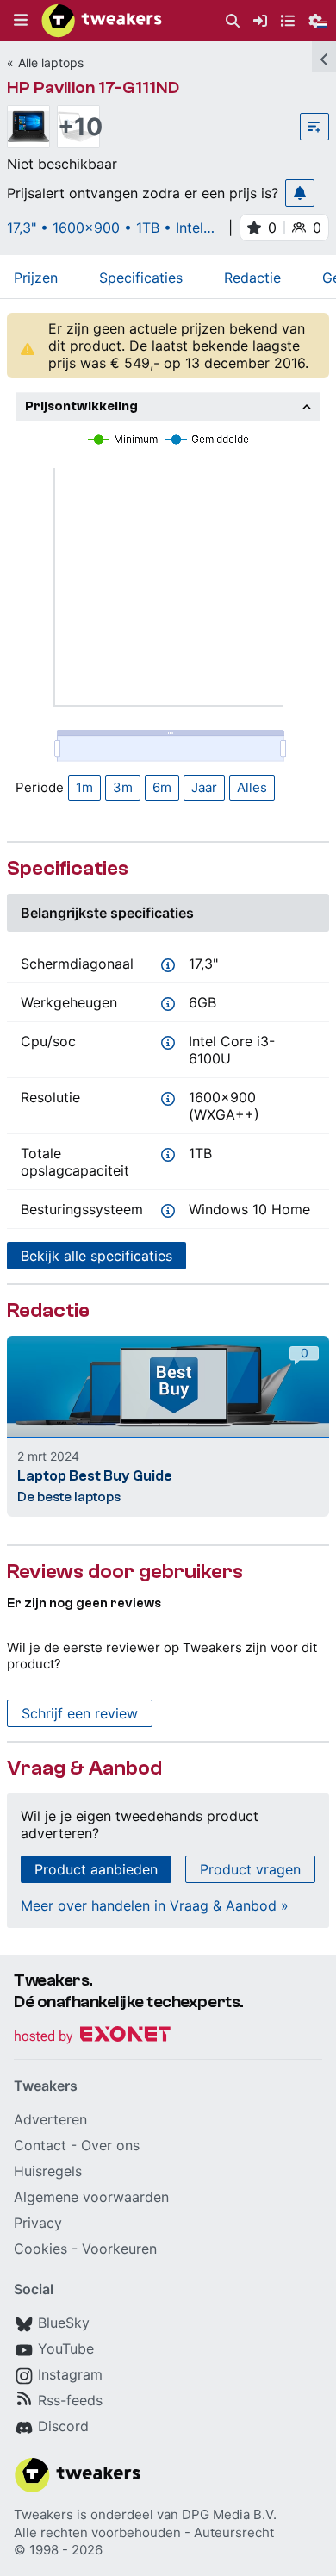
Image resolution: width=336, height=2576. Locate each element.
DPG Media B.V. (229, 2514)
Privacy (38, 2223)
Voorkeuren (119, 2249)
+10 (78, 127)
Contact (40, 2145)
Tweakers (44, 2514)
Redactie (252, 278)
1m (84, 787)
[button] (21, 21)
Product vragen (250, 1869)
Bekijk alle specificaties (96, 1256)
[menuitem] (233, 21)
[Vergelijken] (314, 127)
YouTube (66, 2348)
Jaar (204, 787)
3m (123, 787)
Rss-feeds (70, 2400)
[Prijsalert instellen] (300, 193)
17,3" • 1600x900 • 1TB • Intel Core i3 (105, 228)
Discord (63, 2426)
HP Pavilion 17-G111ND (93, 87)
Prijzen (36, 278)
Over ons (110, 2145)
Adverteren (50, 2119)
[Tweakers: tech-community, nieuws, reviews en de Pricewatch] (102, 21)
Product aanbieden (96, 1869)
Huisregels (48, 2171)
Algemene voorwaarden (91, 2197)
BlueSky (64, 2323)
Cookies (40, 2249)
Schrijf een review (80, 1713)
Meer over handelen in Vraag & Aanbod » (155, 1905)
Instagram (70, 2374)
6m (162, 787)
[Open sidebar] (324, 57)
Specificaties (141, 278)
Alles (252, 787)
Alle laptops (51, 62)
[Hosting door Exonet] (92, 2037)
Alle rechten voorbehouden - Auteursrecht (144, 2532)
